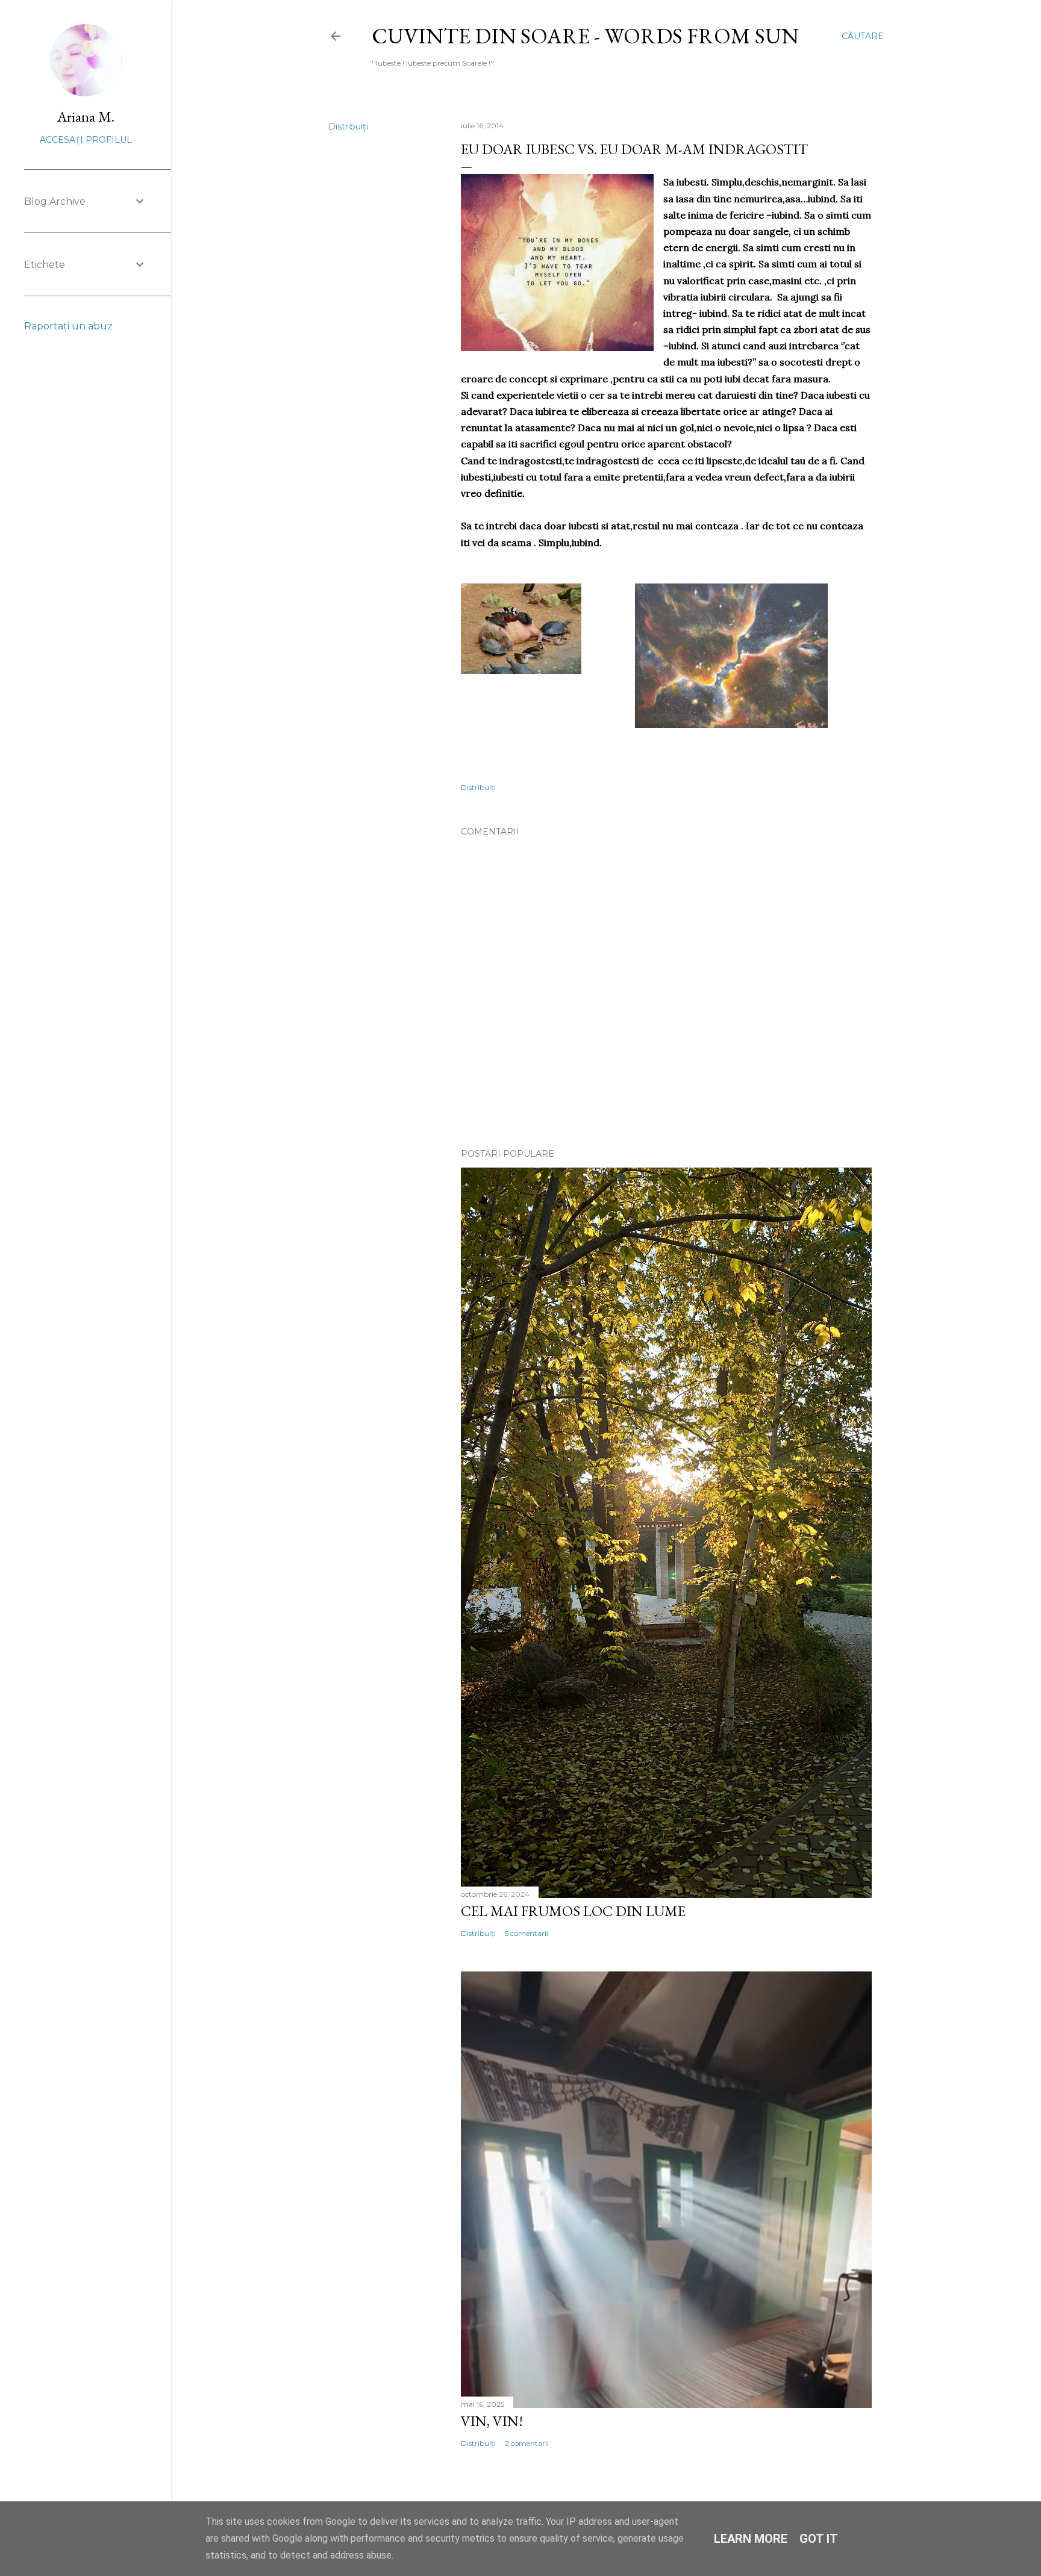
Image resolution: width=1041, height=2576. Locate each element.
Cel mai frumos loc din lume (573, 1911)
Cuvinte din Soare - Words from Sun (585, 36)
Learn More (751, 2539)
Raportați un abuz (68, 326)
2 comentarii (527, 2443)
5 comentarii (527, 1933)
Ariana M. (86, 117)
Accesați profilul (86, 140)
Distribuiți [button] (348, 126)
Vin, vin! (492, 2421)
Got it (819, 2539)
